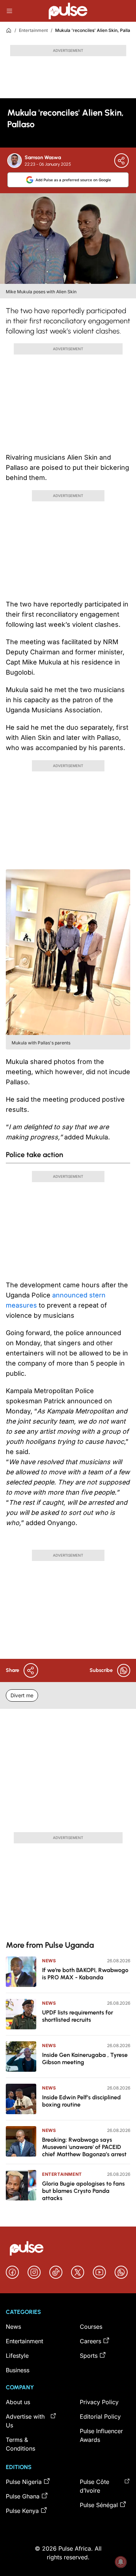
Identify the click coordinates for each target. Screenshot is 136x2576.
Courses (91, 2327)
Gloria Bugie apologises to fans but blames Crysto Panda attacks (83, 2191)
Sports (89, 2356)
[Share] (121, 161)
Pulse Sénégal (99, 2505)
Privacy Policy (99, 2402)
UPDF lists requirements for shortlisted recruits (78, 2016)
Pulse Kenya (22, 2511)
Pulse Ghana (23, 2496)
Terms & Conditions (20, 2444)
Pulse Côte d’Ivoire (94, 2486)
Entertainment (33, 30)
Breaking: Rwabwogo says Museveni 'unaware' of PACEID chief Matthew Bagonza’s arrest (84, 2147)
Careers (90, 2341)
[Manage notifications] (121, 2562)
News (49, 1961)
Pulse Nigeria (24, 2482)
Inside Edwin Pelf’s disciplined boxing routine (81, 2101)
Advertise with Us (25, 2421)
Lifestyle (17, 2356)
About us (18, 2402)
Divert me (22, 1695)
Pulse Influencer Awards (101, 2435)
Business (18, 2370)
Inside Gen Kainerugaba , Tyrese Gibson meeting (85, 2059)
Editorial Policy (100, 2416)
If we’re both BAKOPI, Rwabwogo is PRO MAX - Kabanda (85, 1974)
